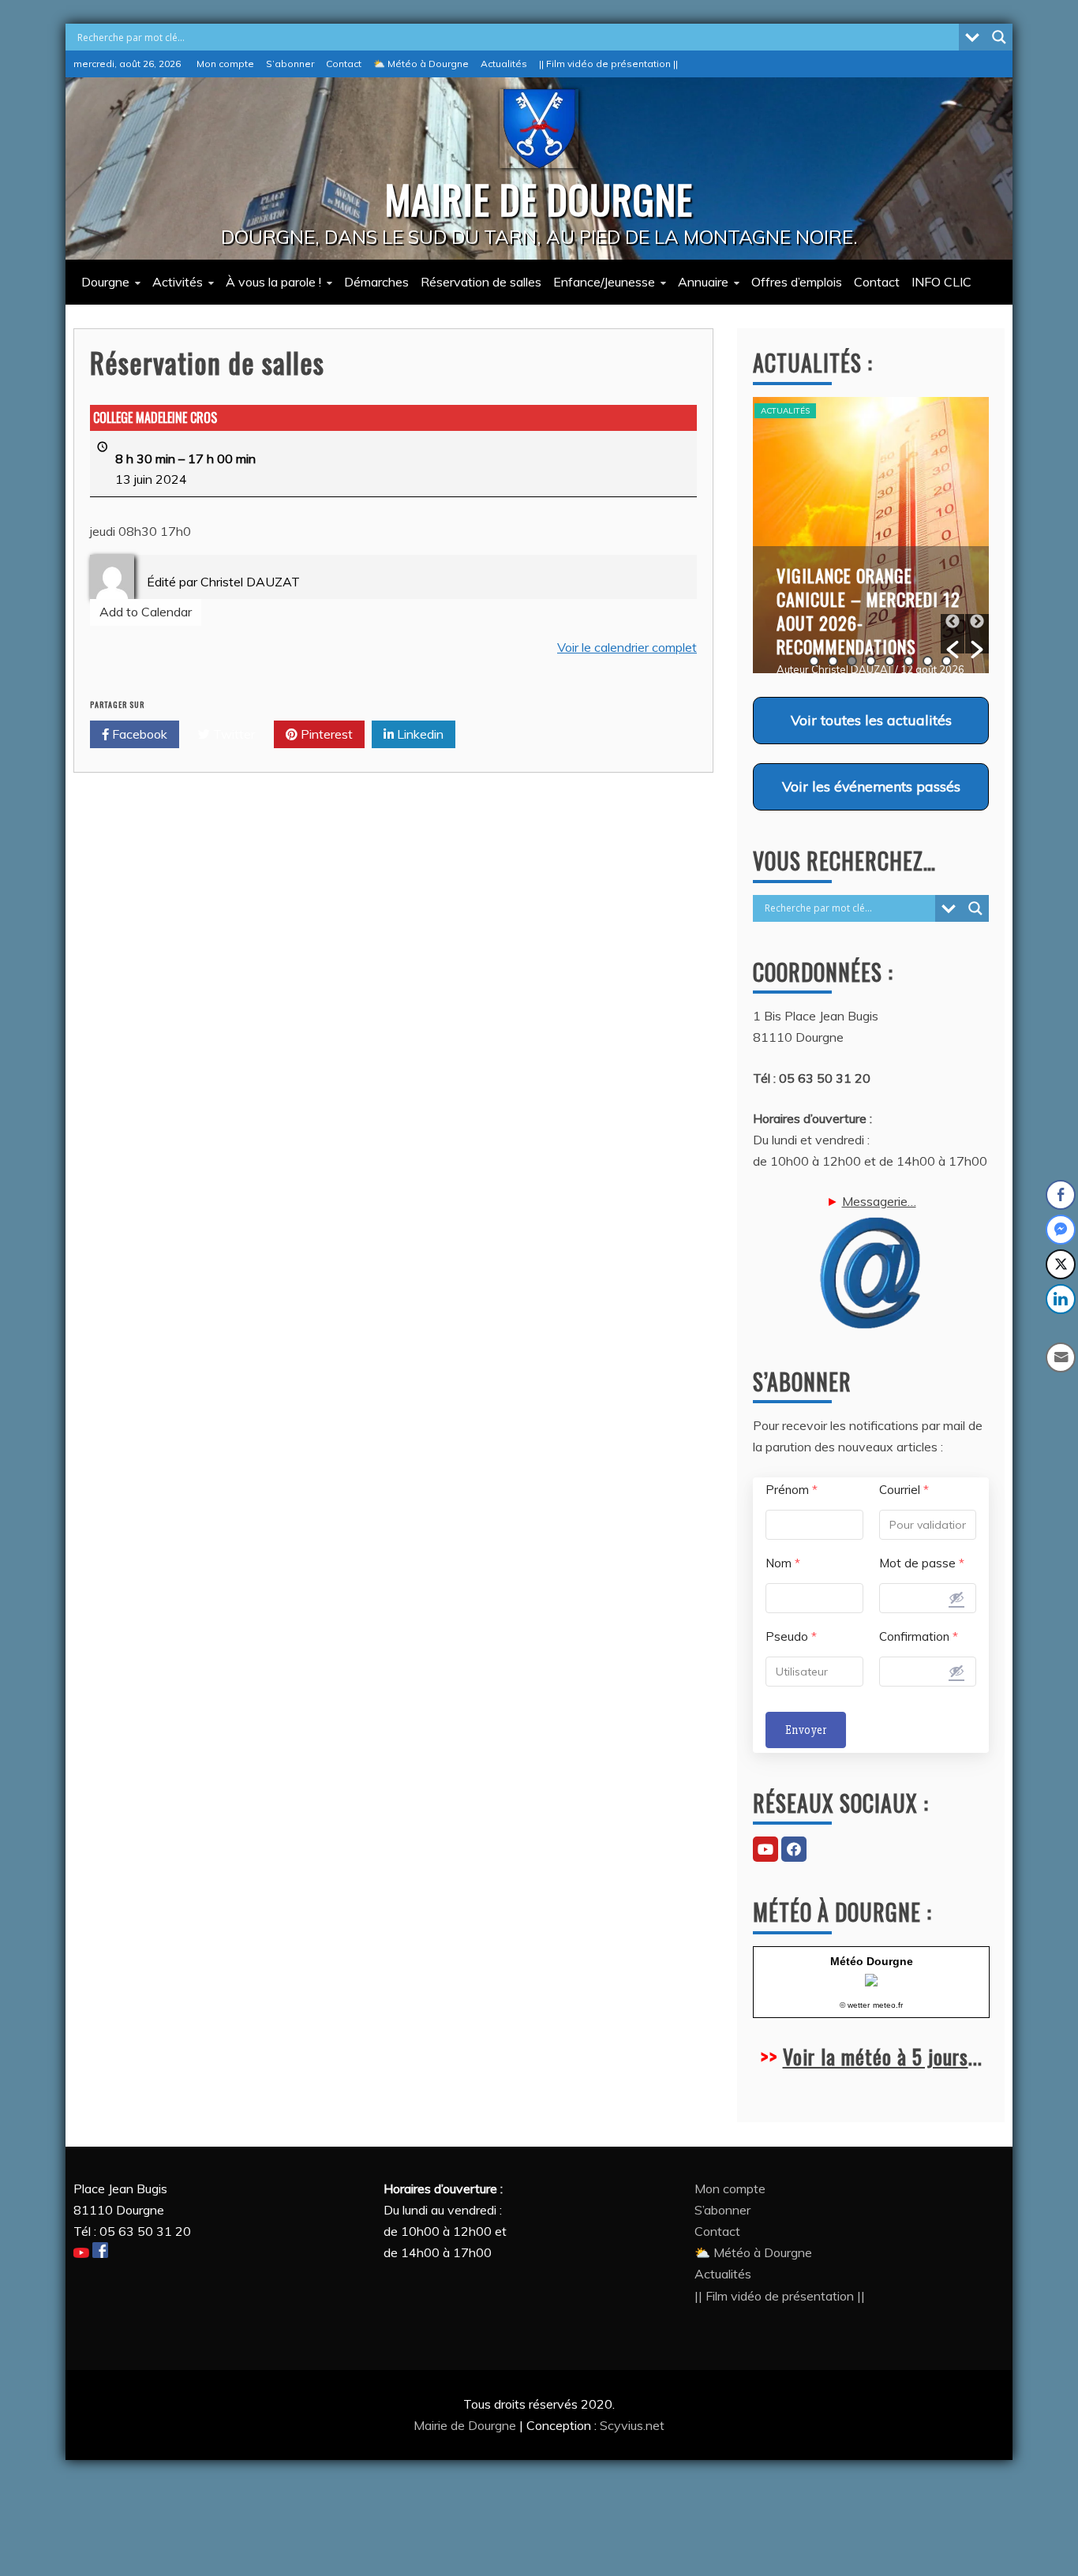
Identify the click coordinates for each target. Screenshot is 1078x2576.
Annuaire (703, 282)
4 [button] (871, 661)
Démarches (376, 282)
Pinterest (325, 734)
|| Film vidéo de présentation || (608, 64)
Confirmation (919, 1636)
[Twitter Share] (1061, 1264)
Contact (344, 64)
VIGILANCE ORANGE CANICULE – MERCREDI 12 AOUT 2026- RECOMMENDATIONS (868, 611)
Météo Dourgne (872, 1961)
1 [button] (814, 661)
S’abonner (290, 64)
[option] (871, 535)
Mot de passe (922, 1563)
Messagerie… (879, 1201)
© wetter (855, 2005)
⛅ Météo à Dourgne (421, 64)
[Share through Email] (1061, 1357)
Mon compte (225, 64)
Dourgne (105, 282)
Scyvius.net (632, 2425)
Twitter (232, 734)
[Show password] (956, 1597)
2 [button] (833, 661)
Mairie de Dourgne (466, 2425)
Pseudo (791, 1636)
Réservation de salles (481, 282)
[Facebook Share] (1061, 1195)
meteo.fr (888, 2005)
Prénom (792, 1490)
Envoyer (806, 1730)
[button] (953, 634)
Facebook (138, 734)
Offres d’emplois (797, 282)
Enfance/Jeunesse (604, 282)
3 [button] (852, 661)
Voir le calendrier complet (627, 647)
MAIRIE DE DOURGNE (539, 198)
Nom (783, 1563)
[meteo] (871, 1982)
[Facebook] (794, 1849)
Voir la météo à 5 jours (876, 2056)
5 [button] (890, 661)
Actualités (504, 64)
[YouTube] (765, 1849)
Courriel (904, 1490)
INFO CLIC (941, 282)
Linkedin (419, 734)
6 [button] (909, 661)
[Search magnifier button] (999, 37)
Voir (871, 720)
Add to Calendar (146, 612)
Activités (178, 282)
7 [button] (928, 661)
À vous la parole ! (273, 282)
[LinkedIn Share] (1061, 1299)
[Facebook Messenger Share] (1061, 1230)
